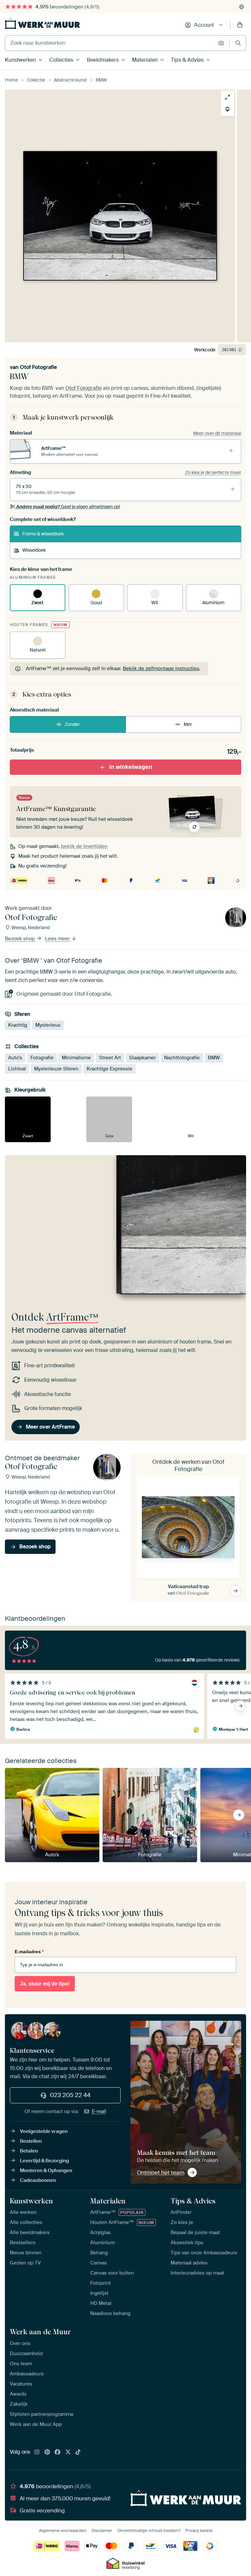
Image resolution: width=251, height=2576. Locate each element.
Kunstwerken (20, 60)
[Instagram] (37, 2452)
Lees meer (58, 939)
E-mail (99, 2111)
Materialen (145, 60)
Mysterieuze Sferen (56, 1069)
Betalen (29, 2151)
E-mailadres (29, 1952)
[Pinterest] (47, 2452)
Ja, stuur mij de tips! (45, 1984)
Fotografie (42, 1058)
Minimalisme (76, 1058)
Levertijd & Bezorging (44, 2161)
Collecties (61, 60)
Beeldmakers (103, 60)
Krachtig (18, 1025)
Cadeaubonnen (38, 2180)
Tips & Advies (187, 60)
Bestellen (31, 2141)
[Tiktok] (78, 2452)
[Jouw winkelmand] (240, 25)
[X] (68, 2452)
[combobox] (110, 43)
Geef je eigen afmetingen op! (68, 507)
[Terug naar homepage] (42, 24)
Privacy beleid (199, 2530)
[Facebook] (58, 2452)
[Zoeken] (238, 43)
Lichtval (17, 1069)
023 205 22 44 (70, 2095)
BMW (214, 1058)
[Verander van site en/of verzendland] (242, 7)
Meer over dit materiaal (217, 433)
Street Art (110, 1058)
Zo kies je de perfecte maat (213, 472)
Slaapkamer (142, 1058)
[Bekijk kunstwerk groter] (227, 97)
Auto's (15, 1058)
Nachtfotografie (182, 1058)
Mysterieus (48, 1025)
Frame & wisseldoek (43, 534)
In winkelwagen (131, 767)
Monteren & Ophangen (46, 2170)
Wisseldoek (34, 550)
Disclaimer (102, 2530)
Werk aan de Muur (40, 2332)
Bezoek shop (20, 939)
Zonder (72, 724)
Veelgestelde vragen (44, 2131)
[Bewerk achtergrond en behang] (227, 109)
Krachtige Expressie (109, 1069)
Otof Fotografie (38, 367)
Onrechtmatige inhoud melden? (149, 2530)
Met (188, 724)
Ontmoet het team (161, 2172)
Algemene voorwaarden (63, 2530)
